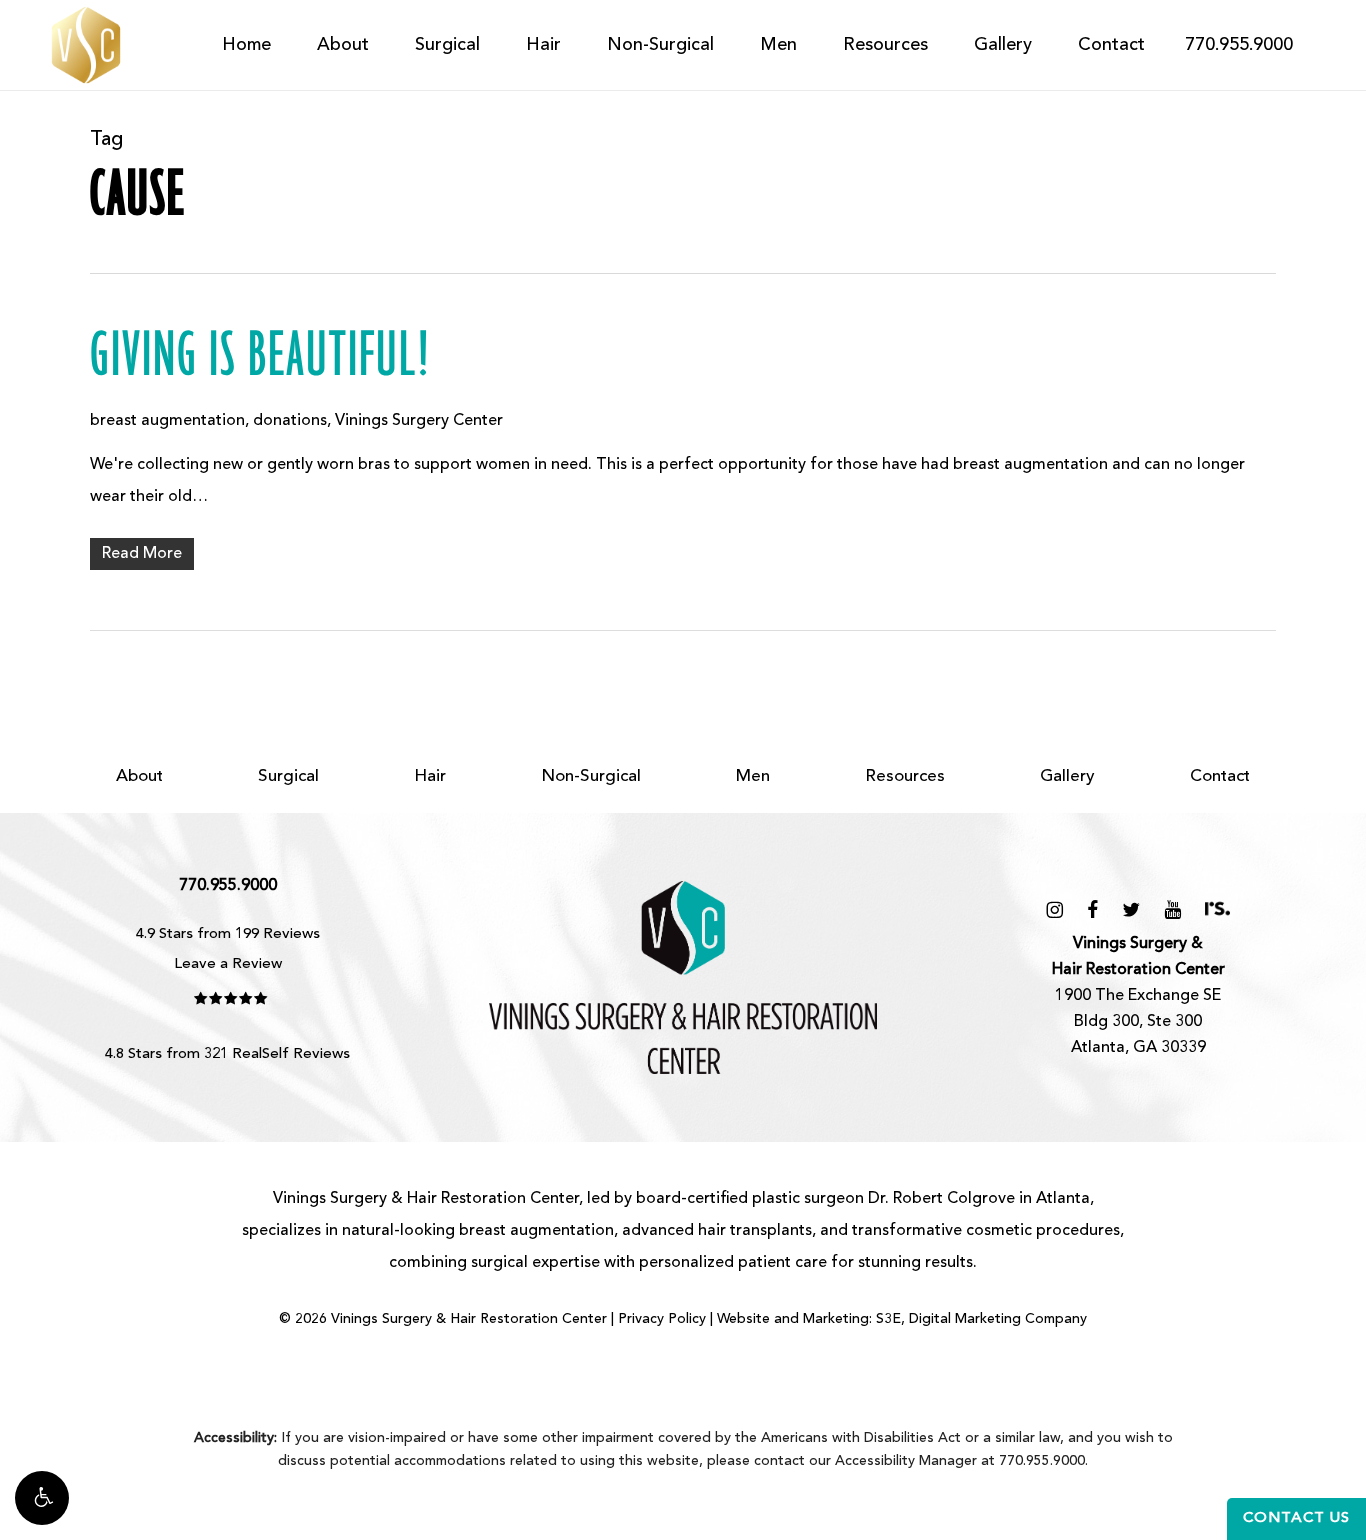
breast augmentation (167, 421)
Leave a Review (228, 964)
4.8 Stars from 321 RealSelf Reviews (227, 1054)
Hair (430, 776)
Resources (905, 776)
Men (753, 776)
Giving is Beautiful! (260, 357)
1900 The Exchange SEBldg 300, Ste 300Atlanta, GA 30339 (1138, 996)
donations (290, 421)
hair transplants (755, 1231)
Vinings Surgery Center (419, 421)
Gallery (1067, 776)
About (139, 776)
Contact (1220, 776)
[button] (42, 1498)
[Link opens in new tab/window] (1054, 910)
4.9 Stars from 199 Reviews (228, 934)
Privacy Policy (662, 1319)
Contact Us (1296, 1518)
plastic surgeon (808, 1199)
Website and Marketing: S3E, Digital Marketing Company (902, 1319)
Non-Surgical (591, 776)
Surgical (288, 776)
